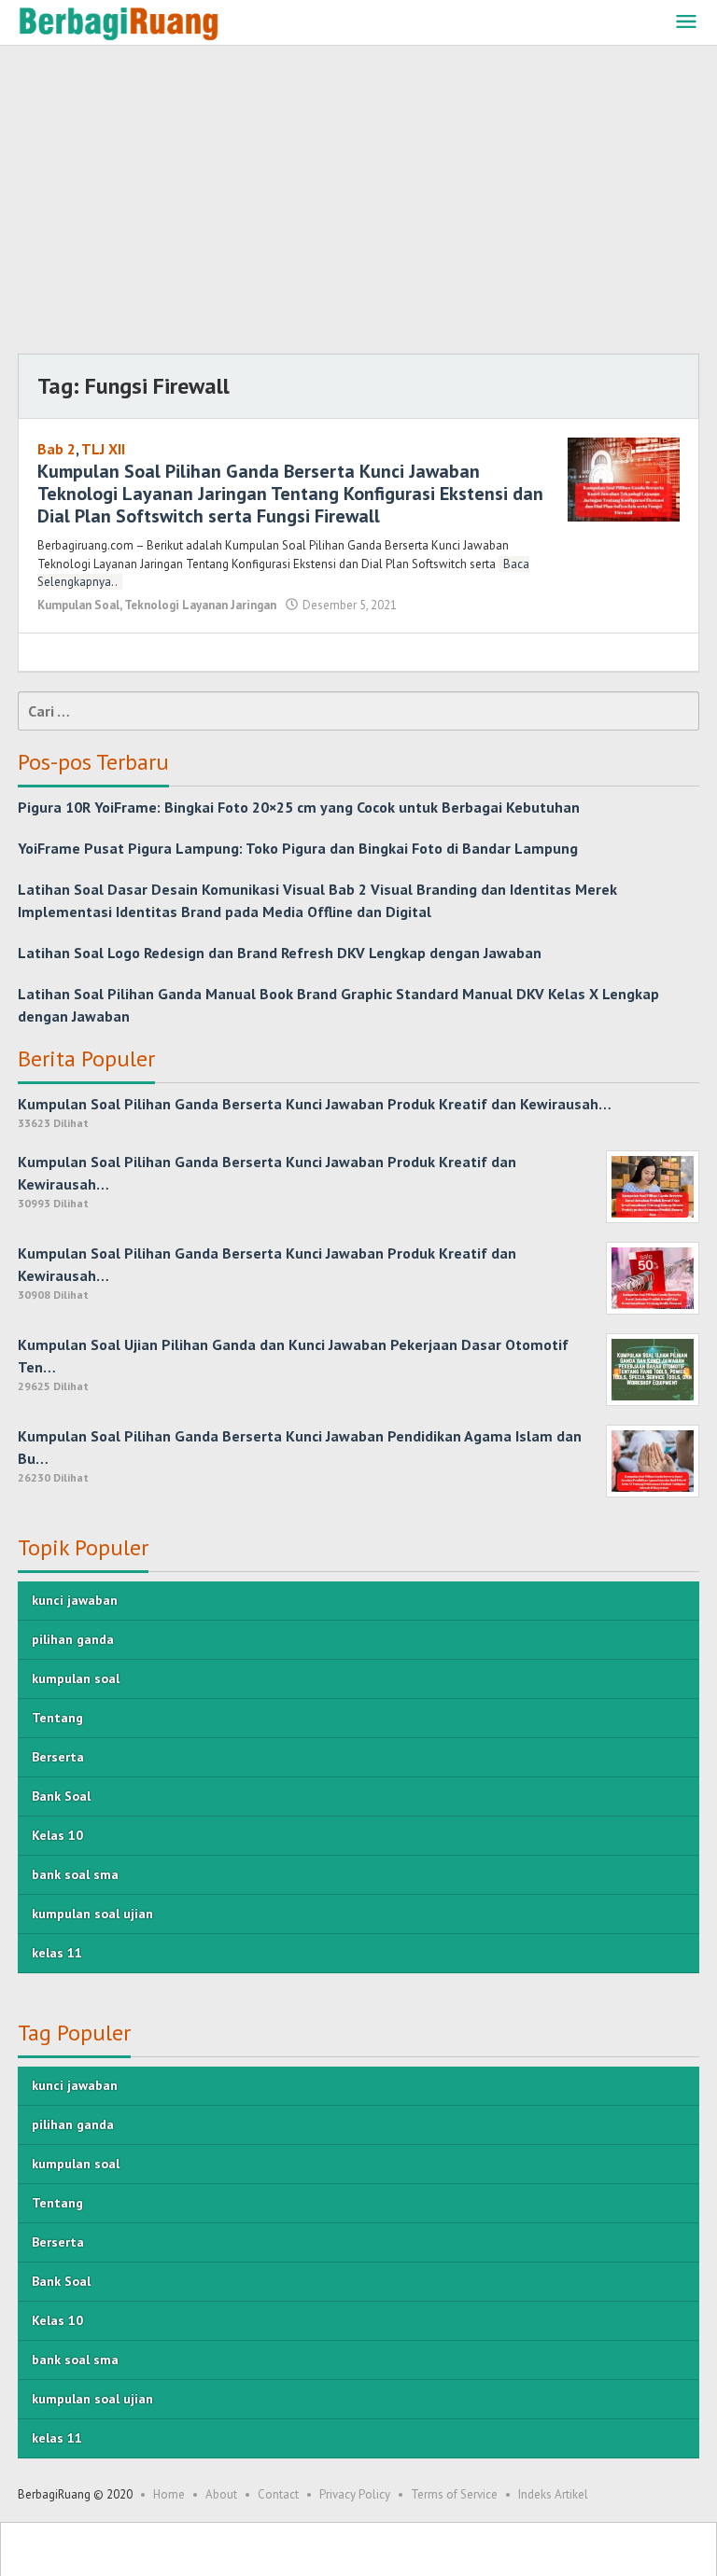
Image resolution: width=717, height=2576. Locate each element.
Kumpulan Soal (78, 605)
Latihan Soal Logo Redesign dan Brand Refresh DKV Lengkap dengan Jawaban (280, 953)
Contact (278, 2494)
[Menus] (686, 23)
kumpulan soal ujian (92, 1914)
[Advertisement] (358, 204)
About (221, 2494)
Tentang (57, 1718)
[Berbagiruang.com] (119, 22)
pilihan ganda (73, 1639)
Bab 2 (56, 449)
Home (169, 2494)
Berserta (58, 1757)
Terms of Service (454, 2494)
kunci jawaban (75, 1600)
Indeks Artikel (553, 2494)
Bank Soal (61, 1796)
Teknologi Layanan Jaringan (200, 605)
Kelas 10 (57, 1835)
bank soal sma (75, 1874)
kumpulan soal (76, 1678)
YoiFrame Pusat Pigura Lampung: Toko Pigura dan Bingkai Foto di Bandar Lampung (298, 848)
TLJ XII (103, 449)
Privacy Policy (355, 2494)
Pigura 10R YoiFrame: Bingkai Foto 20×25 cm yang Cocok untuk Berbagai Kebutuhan (299, 807)
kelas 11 (57, 1953)
